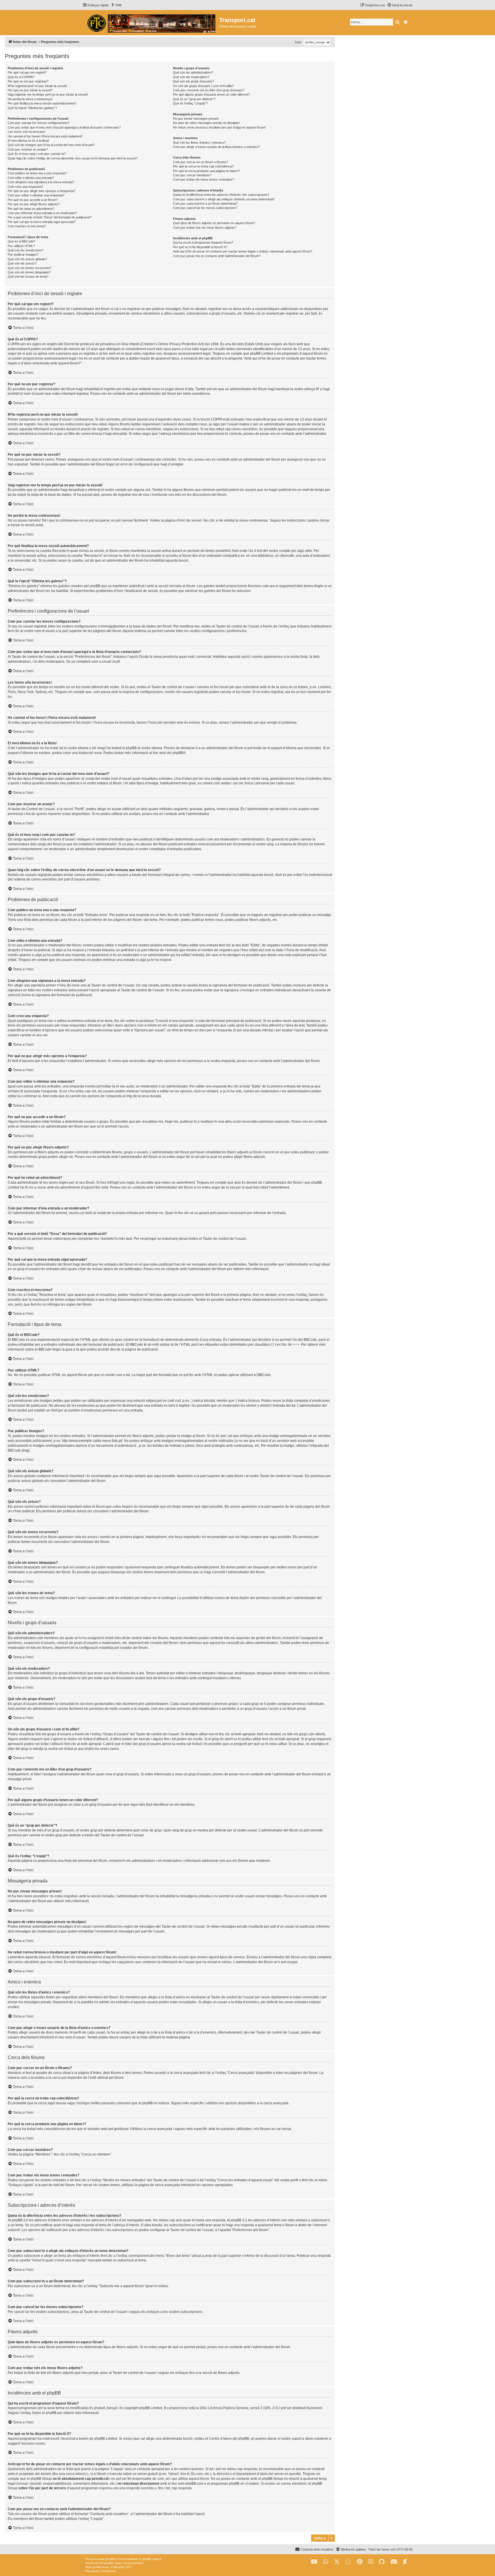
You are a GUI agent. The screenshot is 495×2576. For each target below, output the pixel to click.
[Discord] (394, 2562)
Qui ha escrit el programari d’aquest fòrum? (203, 242)
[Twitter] (337, 2562)
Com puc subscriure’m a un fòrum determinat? (205, 204)
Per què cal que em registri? (27, 72)
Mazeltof (119, 2567)
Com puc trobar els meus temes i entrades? (204, 179)
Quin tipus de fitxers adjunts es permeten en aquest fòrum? (214, 223)
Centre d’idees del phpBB (229, 2439)
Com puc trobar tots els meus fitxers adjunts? (205, 228)
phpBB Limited (151, 2408)
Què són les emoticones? (25, 250)
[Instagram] (371, 2562)
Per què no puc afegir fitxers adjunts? (34, 204)
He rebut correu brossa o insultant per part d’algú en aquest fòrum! (219, 127)
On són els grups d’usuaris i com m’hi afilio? (203, 86)
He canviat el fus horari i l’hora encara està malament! (45, 136)
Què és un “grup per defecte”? (194, 99)
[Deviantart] (405, 2562)
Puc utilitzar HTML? (21, 246)
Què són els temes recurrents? (30, 268)
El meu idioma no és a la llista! (28, 141)
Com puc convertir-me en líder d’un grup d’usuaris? (209, 90)
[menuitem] (116, 5)
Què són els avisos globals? (27, 259)
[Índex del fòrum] (151, 23)
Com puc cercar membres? (192, 175)
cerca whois (75, 2474)
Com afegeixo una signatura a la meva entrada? (41, 182)
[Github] (382, 2562)
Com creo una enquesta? (25, 187)
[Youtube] (314, 2562)
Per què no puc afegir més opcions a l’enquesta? (42, 191)
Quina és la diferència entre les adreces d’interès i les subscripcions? (221, 195)
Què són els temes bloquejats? (29, 272)
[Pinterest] (360, 2562)
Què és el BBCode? (21, 241)
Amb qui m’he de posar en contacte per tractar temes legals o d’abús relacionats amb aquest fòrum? (243, 251)
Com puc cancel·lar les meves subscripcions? (205, 208)
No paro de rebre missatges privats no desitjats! (206, 123)
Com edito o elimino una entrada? (31, 178)
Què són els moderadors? (191, 77)
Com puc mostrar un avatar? (28, 149)
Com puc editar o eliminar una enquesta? (36, 195)
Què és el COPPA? (21, 77)
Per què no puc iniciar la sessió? (30, 90)
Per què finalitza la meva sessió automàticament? (42, 103)
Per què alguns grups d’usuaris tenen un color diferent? (211, 94)
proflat (97, 2567)
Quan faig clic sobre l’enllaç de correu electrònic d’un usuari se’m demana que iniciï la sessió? (73, 158)
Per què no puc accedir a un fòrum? (33, 200)
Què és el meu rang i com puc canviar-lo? (37, 154)
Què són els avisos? (22, 263)
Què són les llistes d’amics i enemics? (199, 143)
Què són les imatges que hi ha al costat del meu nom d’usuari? (51, 145)
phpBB (178, 753)
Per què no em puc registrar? (28, 81)
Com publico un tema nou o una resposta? (37, 173)
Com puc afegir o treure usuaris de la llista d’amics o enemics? (216, 147)
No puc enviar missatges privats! (196, 119)
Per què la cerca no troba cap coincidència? (204, 166)
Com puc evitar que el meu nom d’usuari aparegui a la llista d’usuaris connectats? (64, 127)
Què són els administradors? (193, 72)
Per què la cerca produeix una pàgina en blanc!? (207, 171)
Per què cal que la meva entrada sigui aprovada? (42, 222)
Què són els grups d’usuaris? (194, 81)
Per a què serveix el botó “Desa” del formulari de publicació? (50, 217)
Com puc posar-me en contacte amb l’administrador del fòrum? (217, 256)
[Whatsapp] (326, 2562)
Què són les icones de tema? (28, 277)
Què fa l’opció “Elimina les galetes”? (32, 108)
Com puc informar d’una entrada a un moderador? (42, 213)
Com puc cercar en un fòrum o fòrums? (201, 162)
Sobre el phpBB (44, 2413)
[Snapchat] (348, 2562)
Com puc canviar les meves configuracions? (39, 123)
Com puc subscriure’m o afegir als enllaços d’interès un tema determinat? (224, 199)
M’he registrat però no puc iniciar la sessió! (37, 86)
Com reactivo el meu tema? (27, 226)
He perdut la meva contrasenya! (30, 99)
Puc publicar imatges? (23, 254)
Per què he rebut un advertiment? (31, 209)
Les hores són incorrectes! (26, 132)
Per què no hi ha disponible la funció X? (200, 247)
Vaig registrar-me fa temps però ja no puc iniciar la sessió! (48, 94)
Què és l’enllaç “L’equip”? (190, 103)
